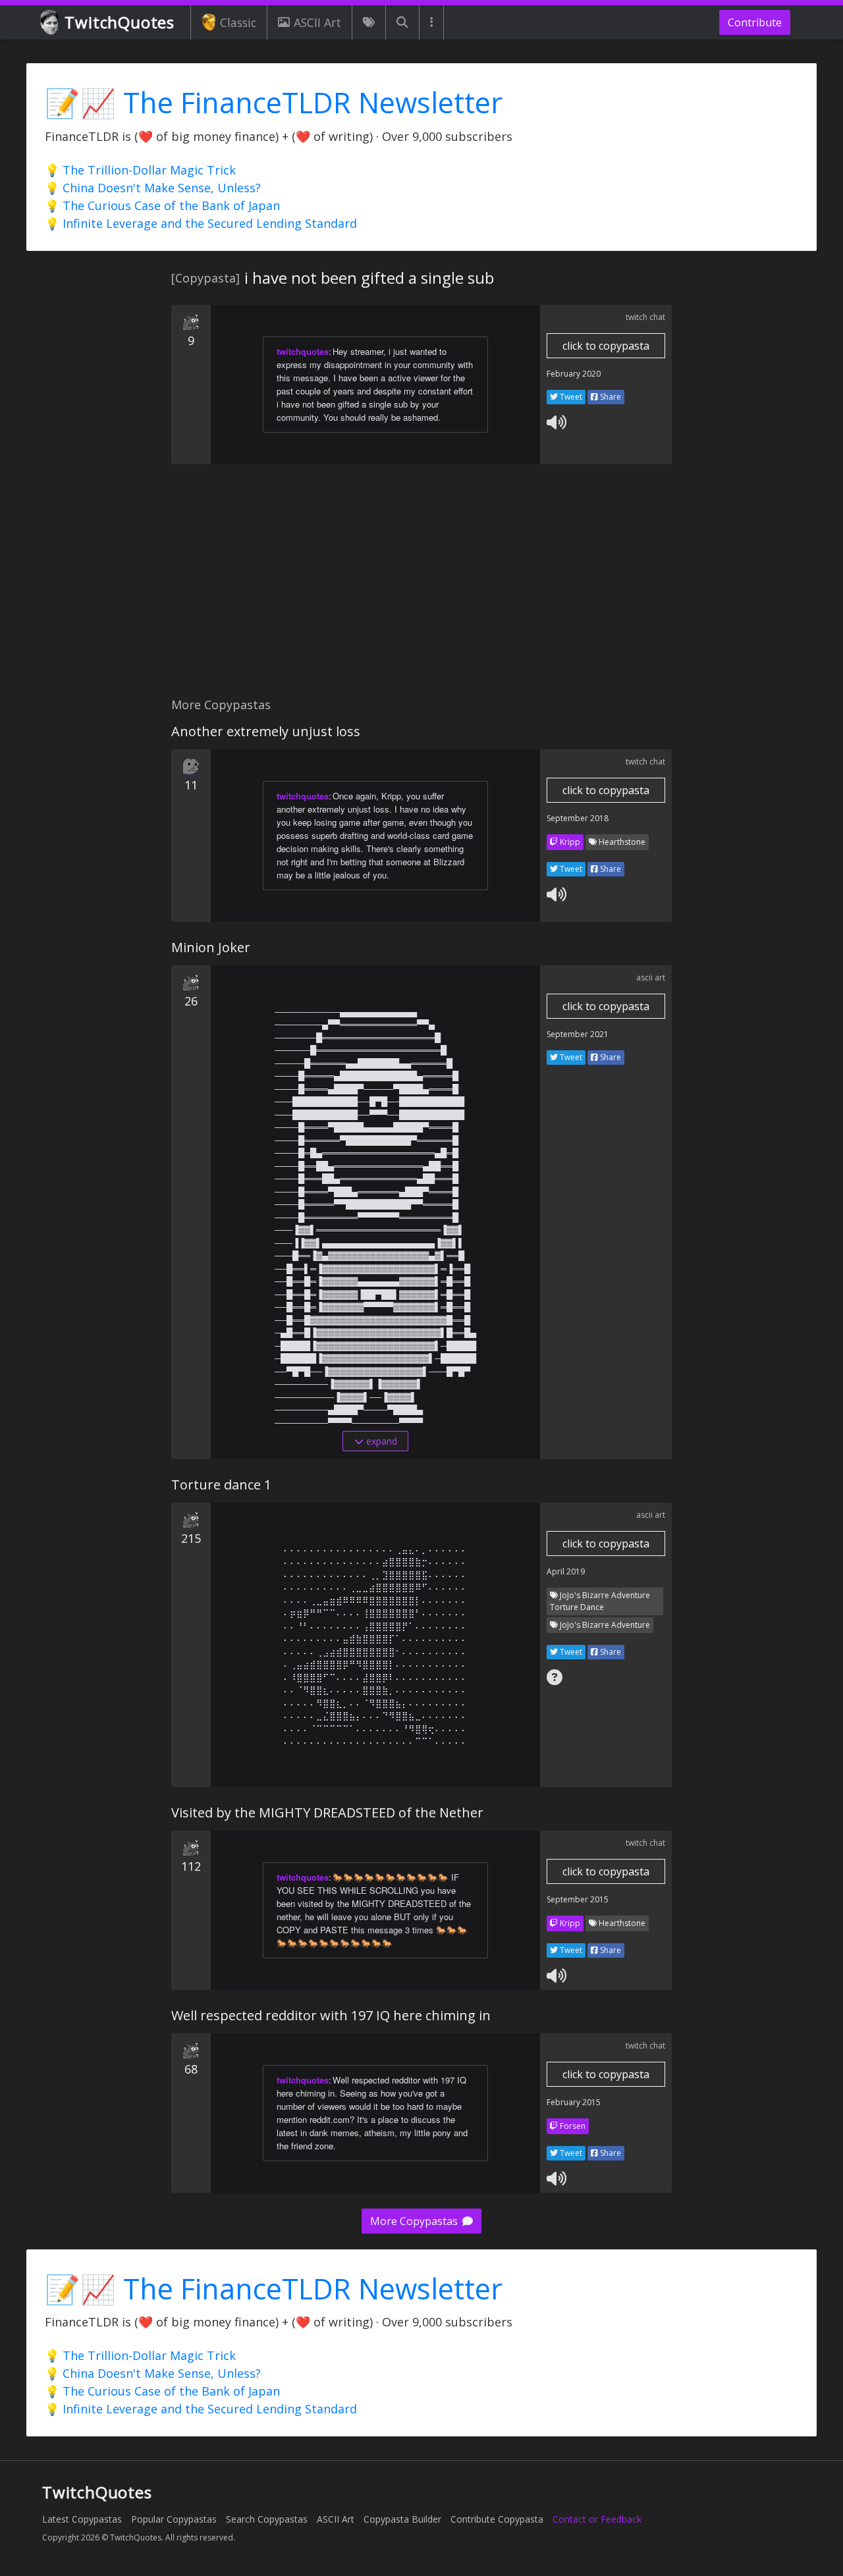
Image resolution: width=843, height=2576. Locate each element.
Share (610, 397)
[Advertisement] (421, 588)
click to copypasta (606, 346)
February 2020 (574, 374)
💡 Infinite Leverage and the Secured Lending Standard (201, 223)
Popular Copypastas (174, 2519)
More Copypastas (415, 2221)
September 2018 (578, 818)
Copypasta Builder (402, 2519)
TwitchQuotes (120, 22)
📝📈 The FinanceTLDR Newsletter (274, 102)
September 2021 (578, 1034)
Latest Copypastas (82, 2519)
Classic (238, 22)
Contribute (755, 22)
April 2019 (566, 1571)
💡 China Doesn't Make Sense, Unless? (153, 188)
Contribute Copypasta (497, 2519)
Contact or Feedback (597, 2519)
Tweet (570, 397)
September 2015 (578, 1899)
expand (380, 1441)
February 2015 (574, 2102)
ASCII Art (317, 22)
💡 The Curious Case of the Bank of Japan (162, 205)
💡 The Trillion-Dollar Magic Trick (140, 170)
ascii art (651, 978)
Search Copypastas (267, 2519)
